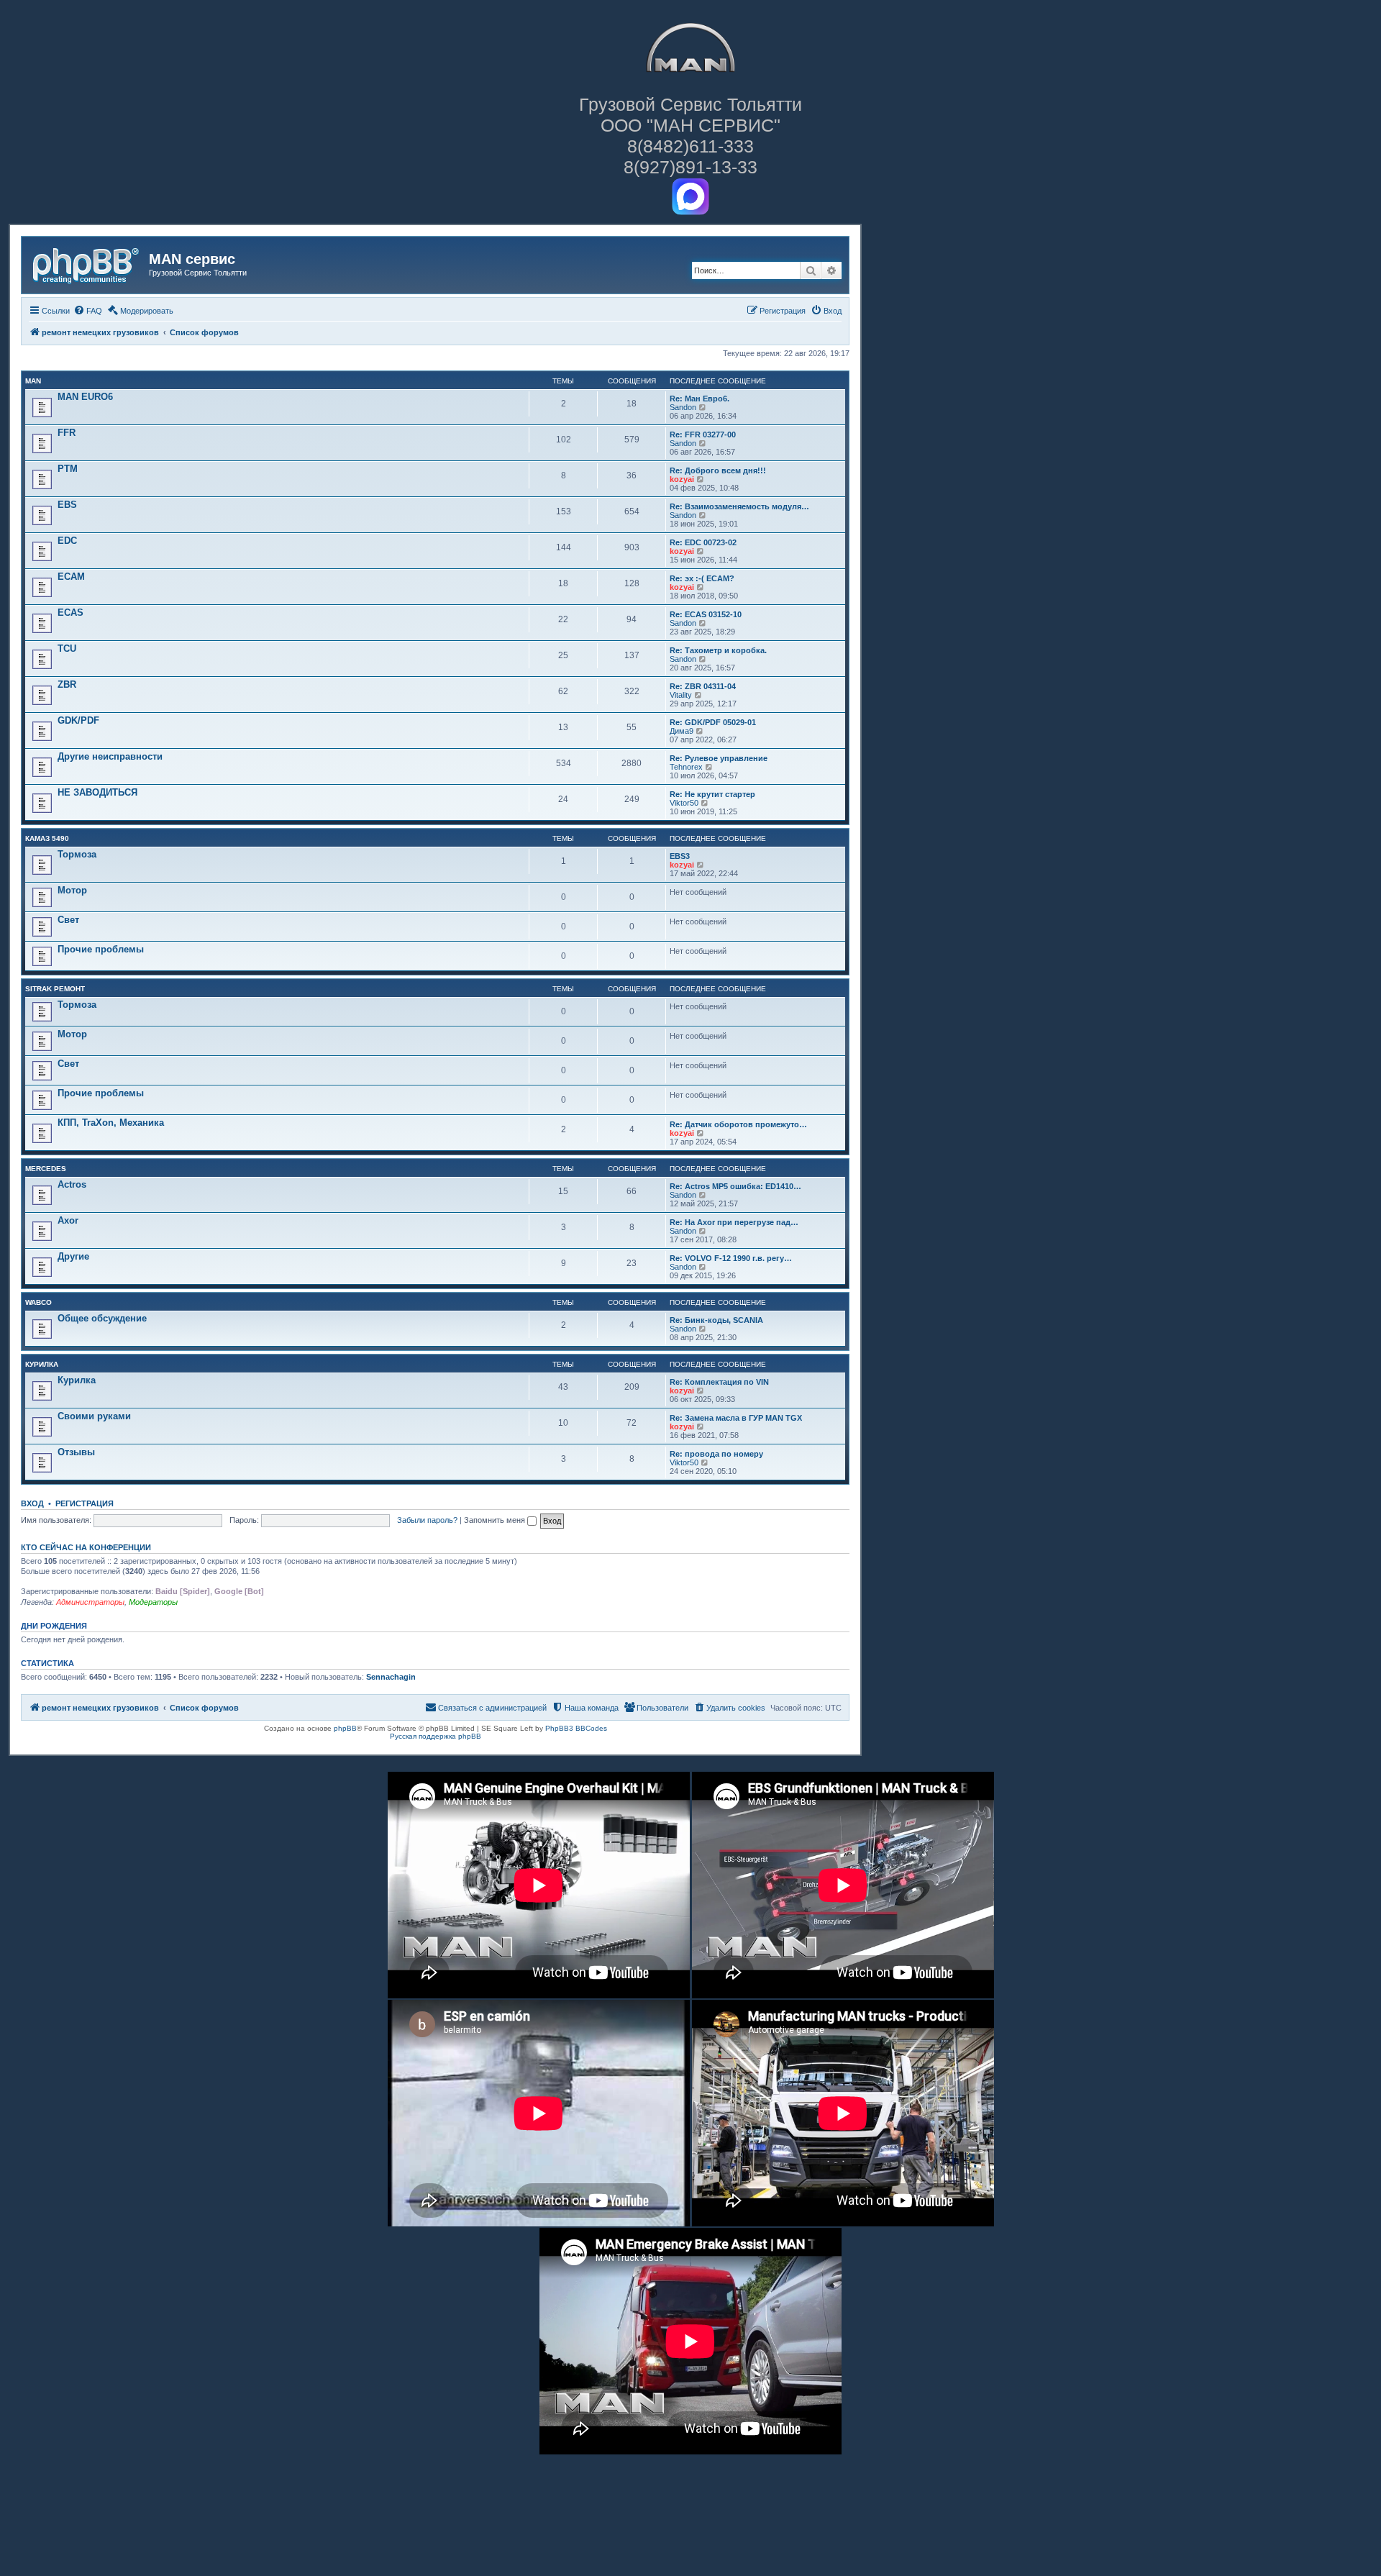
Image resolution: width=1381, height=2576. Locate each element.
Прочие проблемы (101, 949)
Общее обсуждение (102, 1318)
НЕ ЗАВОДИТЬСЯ (97, 792)
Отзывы (76, 1452)
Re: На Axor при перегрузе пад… (734, 1222)
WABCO (38, 1302)
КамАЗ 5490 (47, 838)
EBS (67, 505)
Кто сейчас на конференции (86, 1547)
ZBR (67, 684)
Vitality (681, 695)
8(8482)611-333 (690, 146)
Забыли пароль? (427, 1520)
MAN (33, 381)
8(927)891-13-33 (690, 167)
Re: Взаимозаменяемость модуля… (739, 506)
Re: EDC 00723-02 (703, 542)
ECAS (70, 613)
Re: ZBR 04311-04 (703, 686)
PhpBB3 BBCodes (576, 1728)
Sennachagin (391, 1677)
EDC (67, 541)
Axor (68, 1220)
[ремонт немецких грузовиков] (87, 263)
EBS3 (680, 856)
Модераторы (153, 1602)
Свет (68, 920)
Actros (72, 1184)
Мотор (72, 890)
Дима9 (682, 731)
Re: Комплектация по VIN (719, 1382)
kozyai (682, 479)
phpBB (345, 1728)
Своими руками (94, 1416)
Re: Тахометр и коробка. (718, 650)
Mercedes (46, 1169)
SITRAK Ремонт (55, 989)
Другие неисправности (110, 756)
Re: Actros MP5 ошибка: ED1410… (735, 1186)
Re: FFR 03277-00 (703, 434)
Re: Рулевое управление (719, 758)
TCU (67, 648)
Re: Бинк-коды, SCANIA (716, 1320)
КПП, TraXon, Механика (111, 1123)
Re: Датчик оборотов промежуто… (738, 1124)
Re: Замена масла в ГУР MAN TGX (736, 1418)
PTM (68, 469)
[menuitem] (88, 311)
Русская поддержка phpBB (436, 1736)
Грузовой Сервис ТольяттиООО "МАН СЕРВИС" (690, 115)
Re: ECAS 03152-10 (706, 614)
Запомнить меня (496, 1520)
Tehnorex (686, 767)
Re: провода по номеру (716, 1454)
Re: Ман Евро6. (699, 399)
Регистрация (85, 1503)
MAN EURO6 (85, 397)
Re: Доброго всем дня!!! (718, 470)
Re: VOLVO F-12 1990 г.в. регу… (731, 1258)
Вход (32, 1503)
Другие (73, 1256)
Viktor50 (684, 803)
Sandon (683, 407)
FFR (67, 433)
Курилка (42, 1364)
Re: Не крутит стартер (712, 794)
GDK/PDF (78, 720)
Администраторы (90, 1602)
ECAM (71, 577)
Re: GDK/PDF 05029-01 (713, 722)
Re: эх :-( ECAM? (702, 578)
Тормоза (77, 854)
